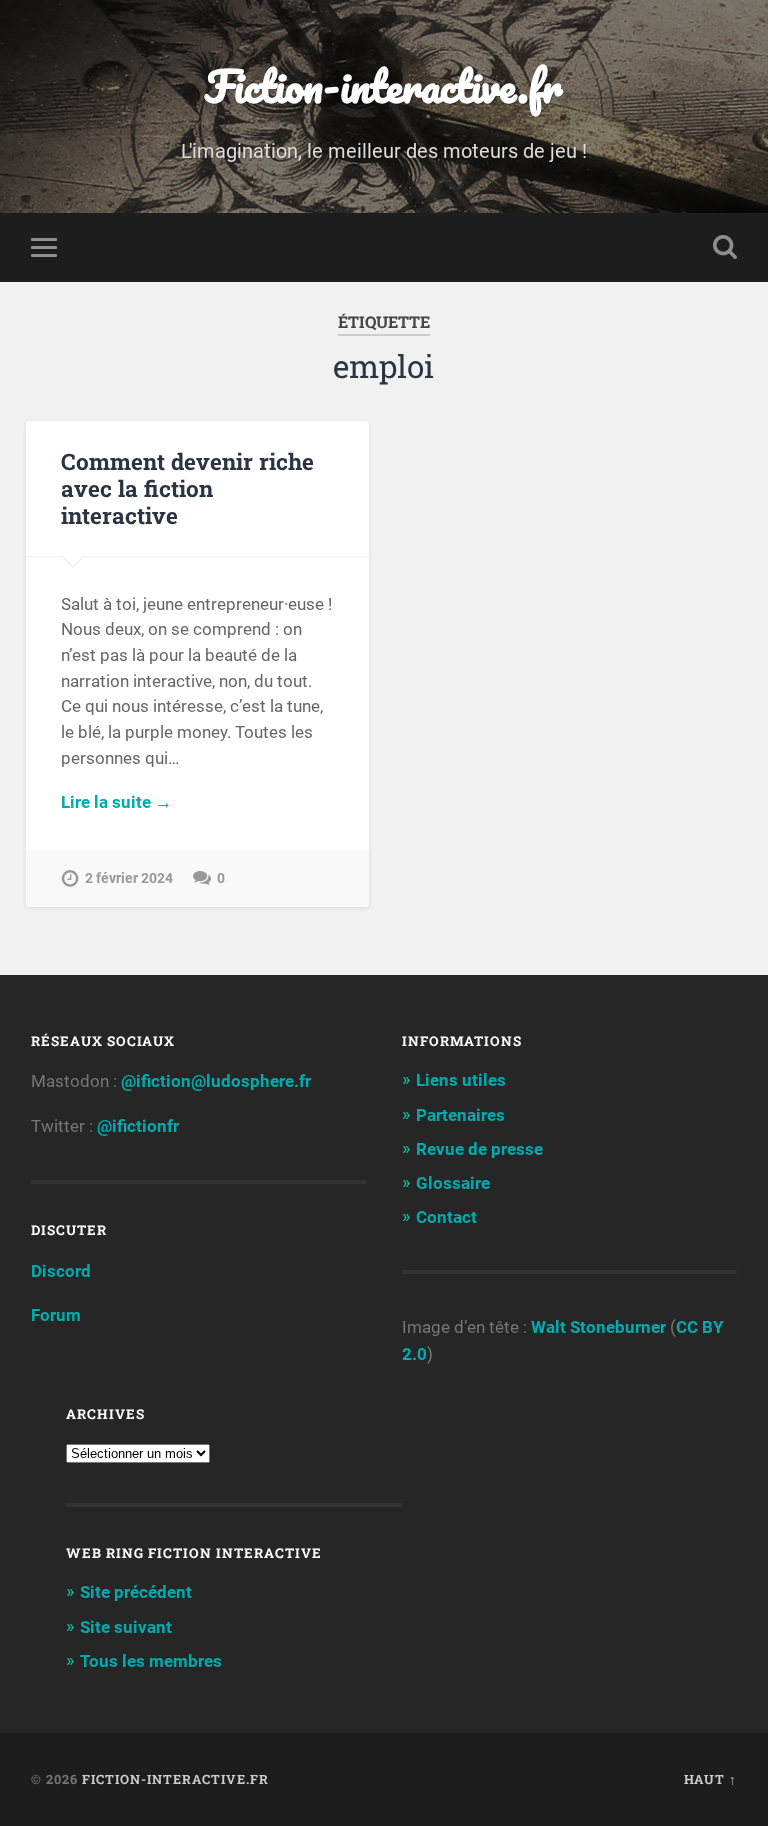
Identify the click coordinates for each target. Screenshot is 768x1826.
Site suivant (126, 1627)
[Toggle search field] (725, 247)
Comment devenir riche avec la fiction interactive (187, 488)
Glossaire (453, 1183)
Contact (446, 1217)
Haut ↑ (710, 1779)
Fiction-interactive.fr (383, 85)
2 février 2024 (129, 878)
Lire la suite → (116, 802)
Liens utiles (461, 1080)
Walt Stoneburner (598, 1327)
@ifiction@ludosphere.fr (216, 1081)
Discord (61, 1271)
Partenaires (460, 1115)
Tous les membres (151, 1661)
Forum (56, 1315)
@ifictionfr (138, 1126)
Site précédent (136, 1592)
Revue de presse (479, 1149)
